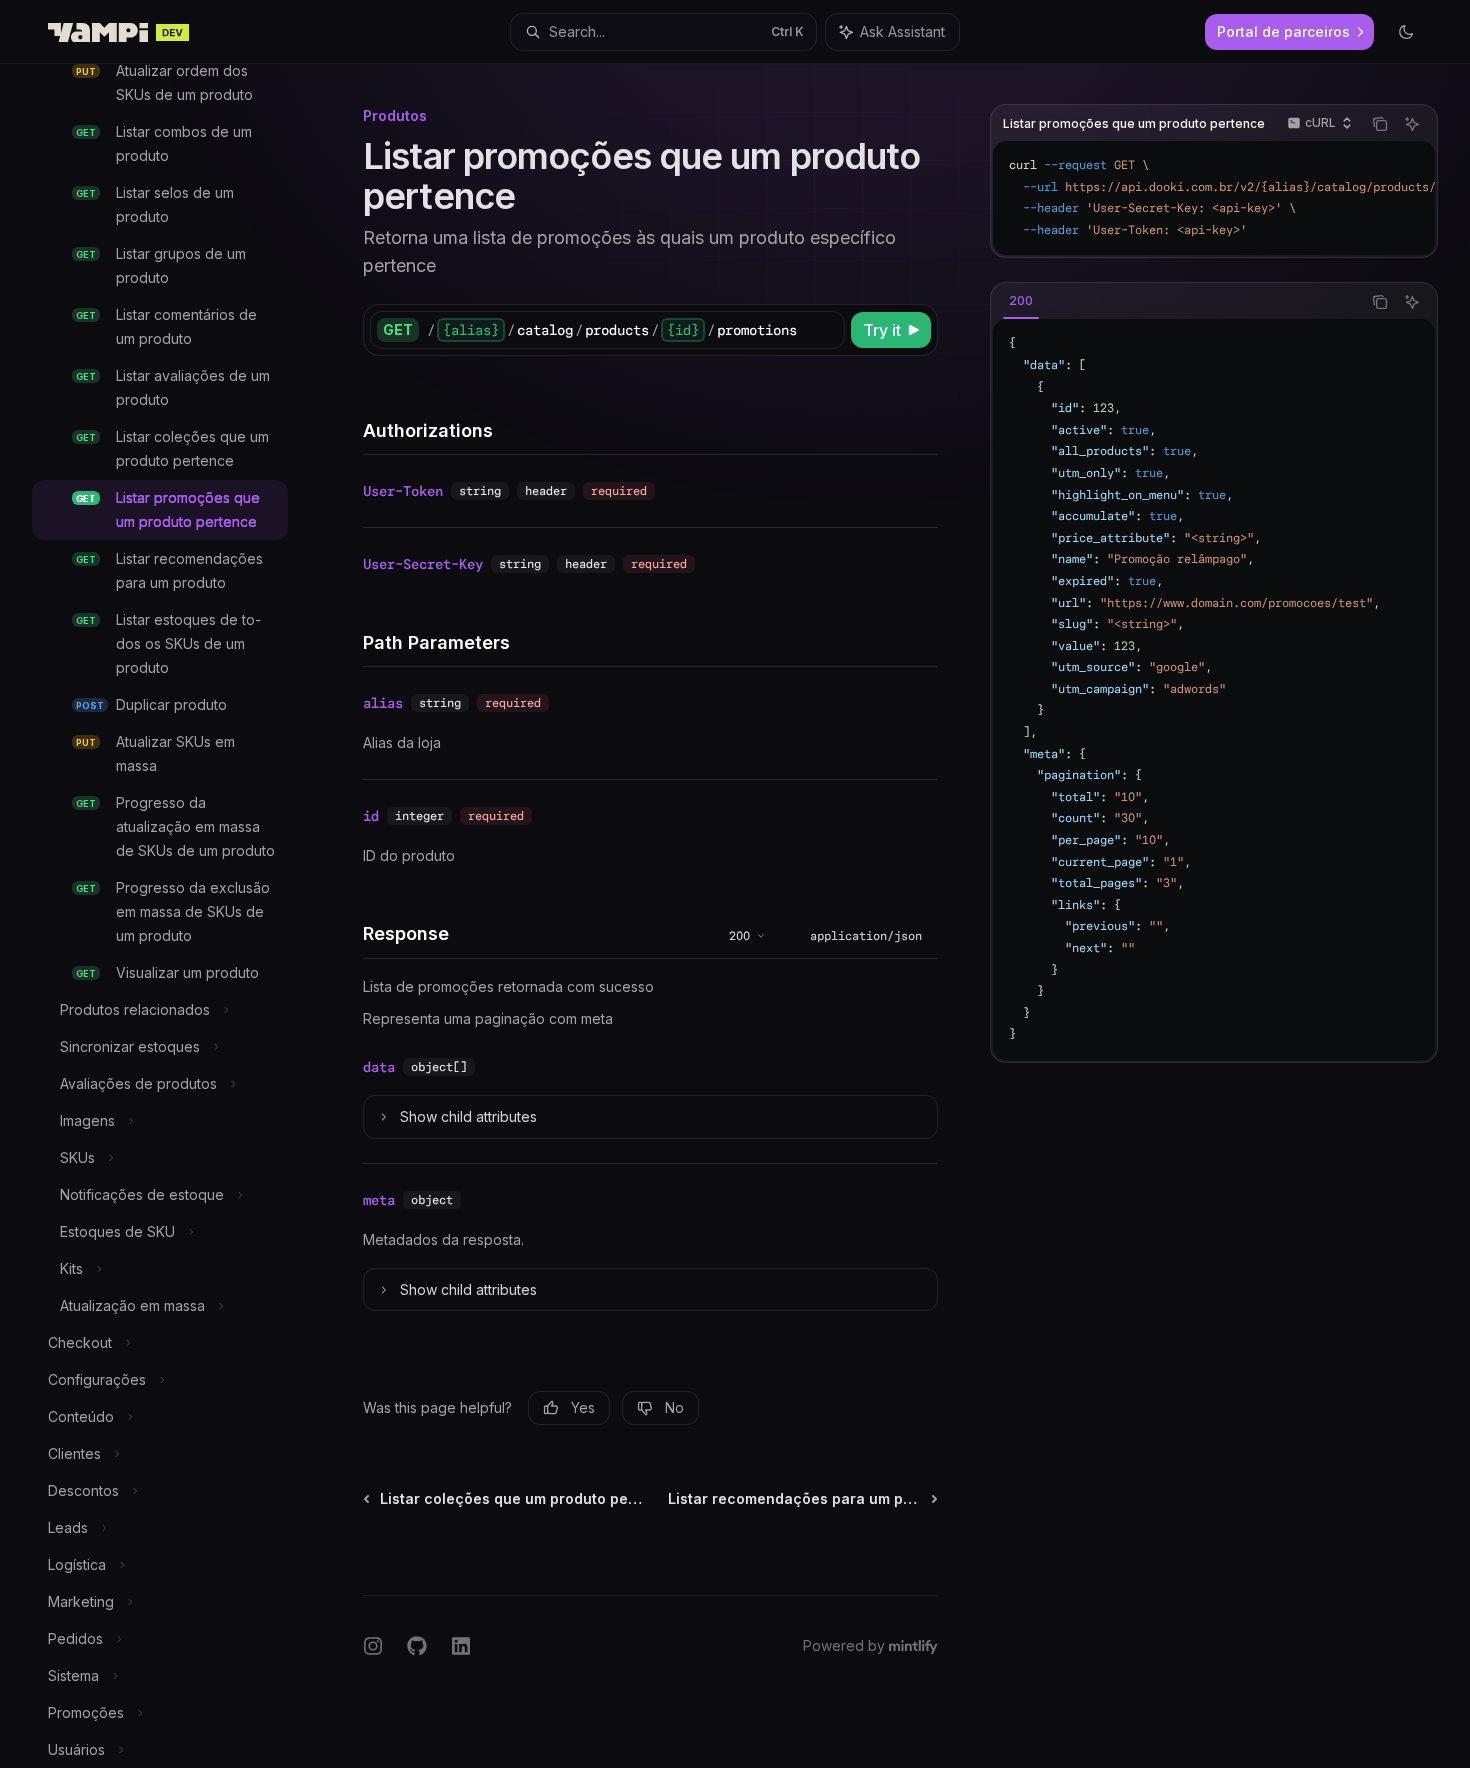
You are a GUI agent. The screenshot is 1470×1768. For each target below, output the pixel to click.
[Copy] (826, 330)
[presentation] (176, 916)
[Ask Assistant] (1412, 124)
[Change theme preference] (1406, 32)
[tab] (1021, 301)
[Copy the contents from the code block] (1380, 124)
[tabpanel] (1214, 689)
